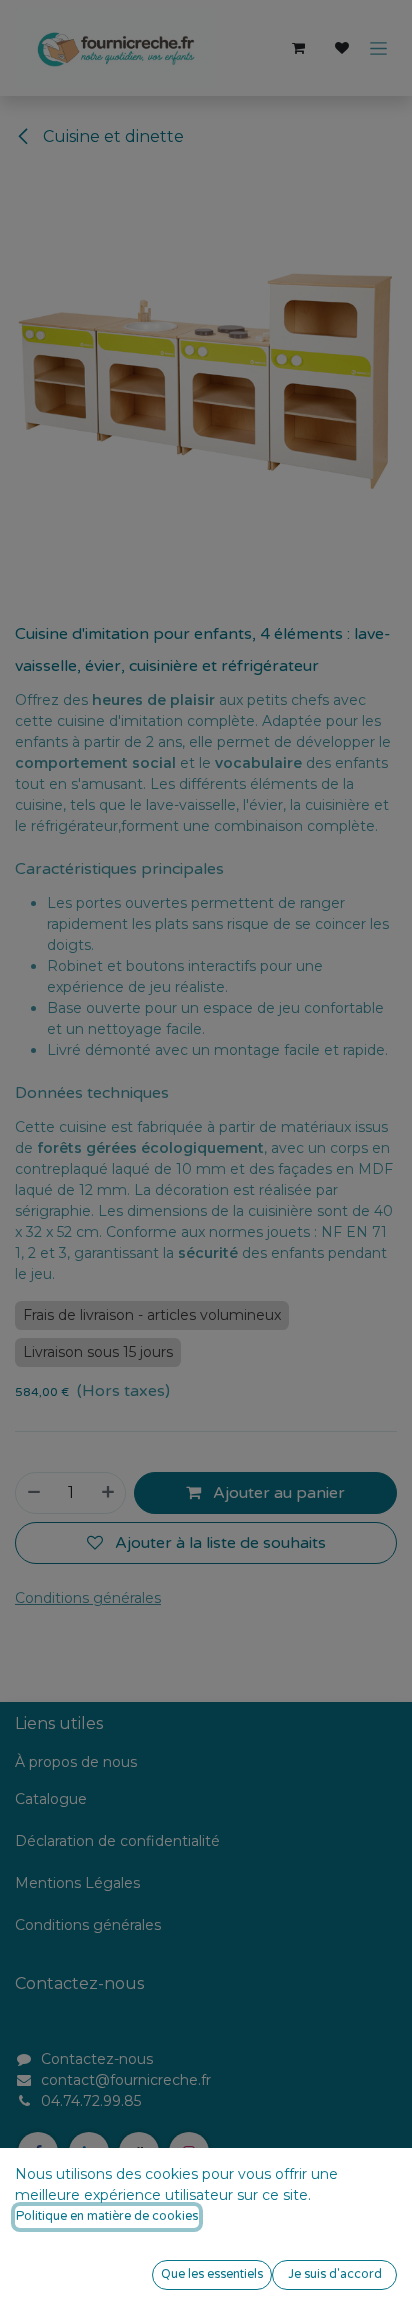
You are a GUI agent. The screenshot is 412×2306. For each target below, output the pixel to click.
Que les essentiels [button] (212, 2274)
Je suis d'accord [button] (335, 2274)
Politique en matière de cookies (107, 2216)
